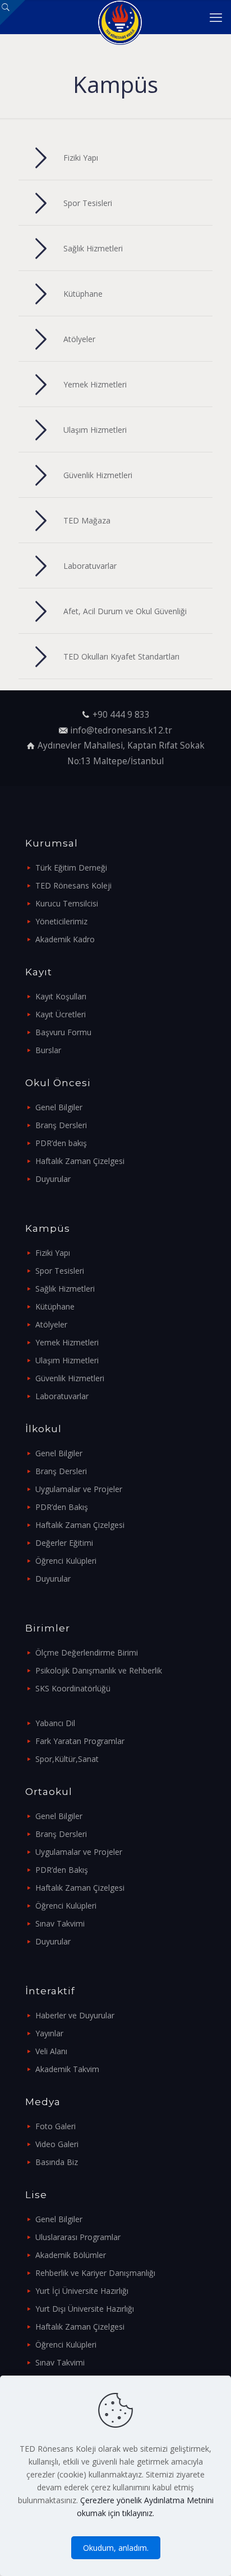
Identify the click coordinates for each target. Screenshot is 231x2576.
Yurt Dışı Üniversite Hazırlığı (85, 2309)
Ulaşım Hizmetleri (67, 1360)
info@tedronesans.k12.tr (121, 730)
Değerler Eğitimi (64, 1543)
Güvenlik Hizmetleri (70, 1378)
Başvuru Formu (63, 1032)
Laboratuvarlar (62, 1396)
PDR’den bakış (61, 1143)
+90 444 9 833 (121, 715)
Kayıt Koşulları (61, 996)
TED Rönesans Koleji (73, 885)
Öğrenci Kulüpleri (66, 1561)
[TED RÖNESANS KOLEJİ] (120, 17)
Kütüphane (55, 1306)
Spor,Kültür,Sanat (67, 1759)
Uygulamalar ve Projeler (79, 1489)
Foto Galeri (56, 2126)
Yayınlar (49, 2033)
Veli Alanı (51, 2051)
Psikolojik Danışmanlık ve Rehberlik (99, 1670)
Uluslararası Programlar (78, 2237)
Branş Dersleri (61, 1125)
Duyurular (53, 1179)
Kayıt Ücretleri (61, 1014)
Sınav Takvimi (60, 1923)
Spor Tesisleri (60, 1271)
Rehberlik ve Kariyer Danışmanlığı (95, 2273)
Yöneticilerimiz (61, 921)
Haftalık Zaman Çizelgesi (80, 1161)
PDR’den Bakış (62, 1507)
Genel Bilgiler (59, 1107)
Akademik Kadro (65, 939)
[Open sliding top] (13, 13)
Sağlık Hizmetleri (65, 1289)
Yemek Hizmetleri (67, 1342)
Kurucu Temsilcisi (67, 903)
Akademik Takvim (67, 2069)
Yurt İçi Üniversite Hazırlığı (82, 2291)
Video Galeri (57, 2144)
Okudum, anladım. (116, 2548)
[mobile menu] (216, 17)
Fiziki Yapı (53, 1253)
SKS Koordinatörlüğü (73, 1688)
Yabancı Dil (55, 1723)
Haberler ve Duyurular (75, 2015)
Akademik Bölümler (71, 2255)
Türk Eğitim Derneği (71, 868)
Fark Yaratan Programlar (80, 1741)
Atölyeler (51, 1324)
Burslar (48, 1050)
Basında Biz (57, 2162)
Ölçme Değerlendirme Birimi (87, 1652)
